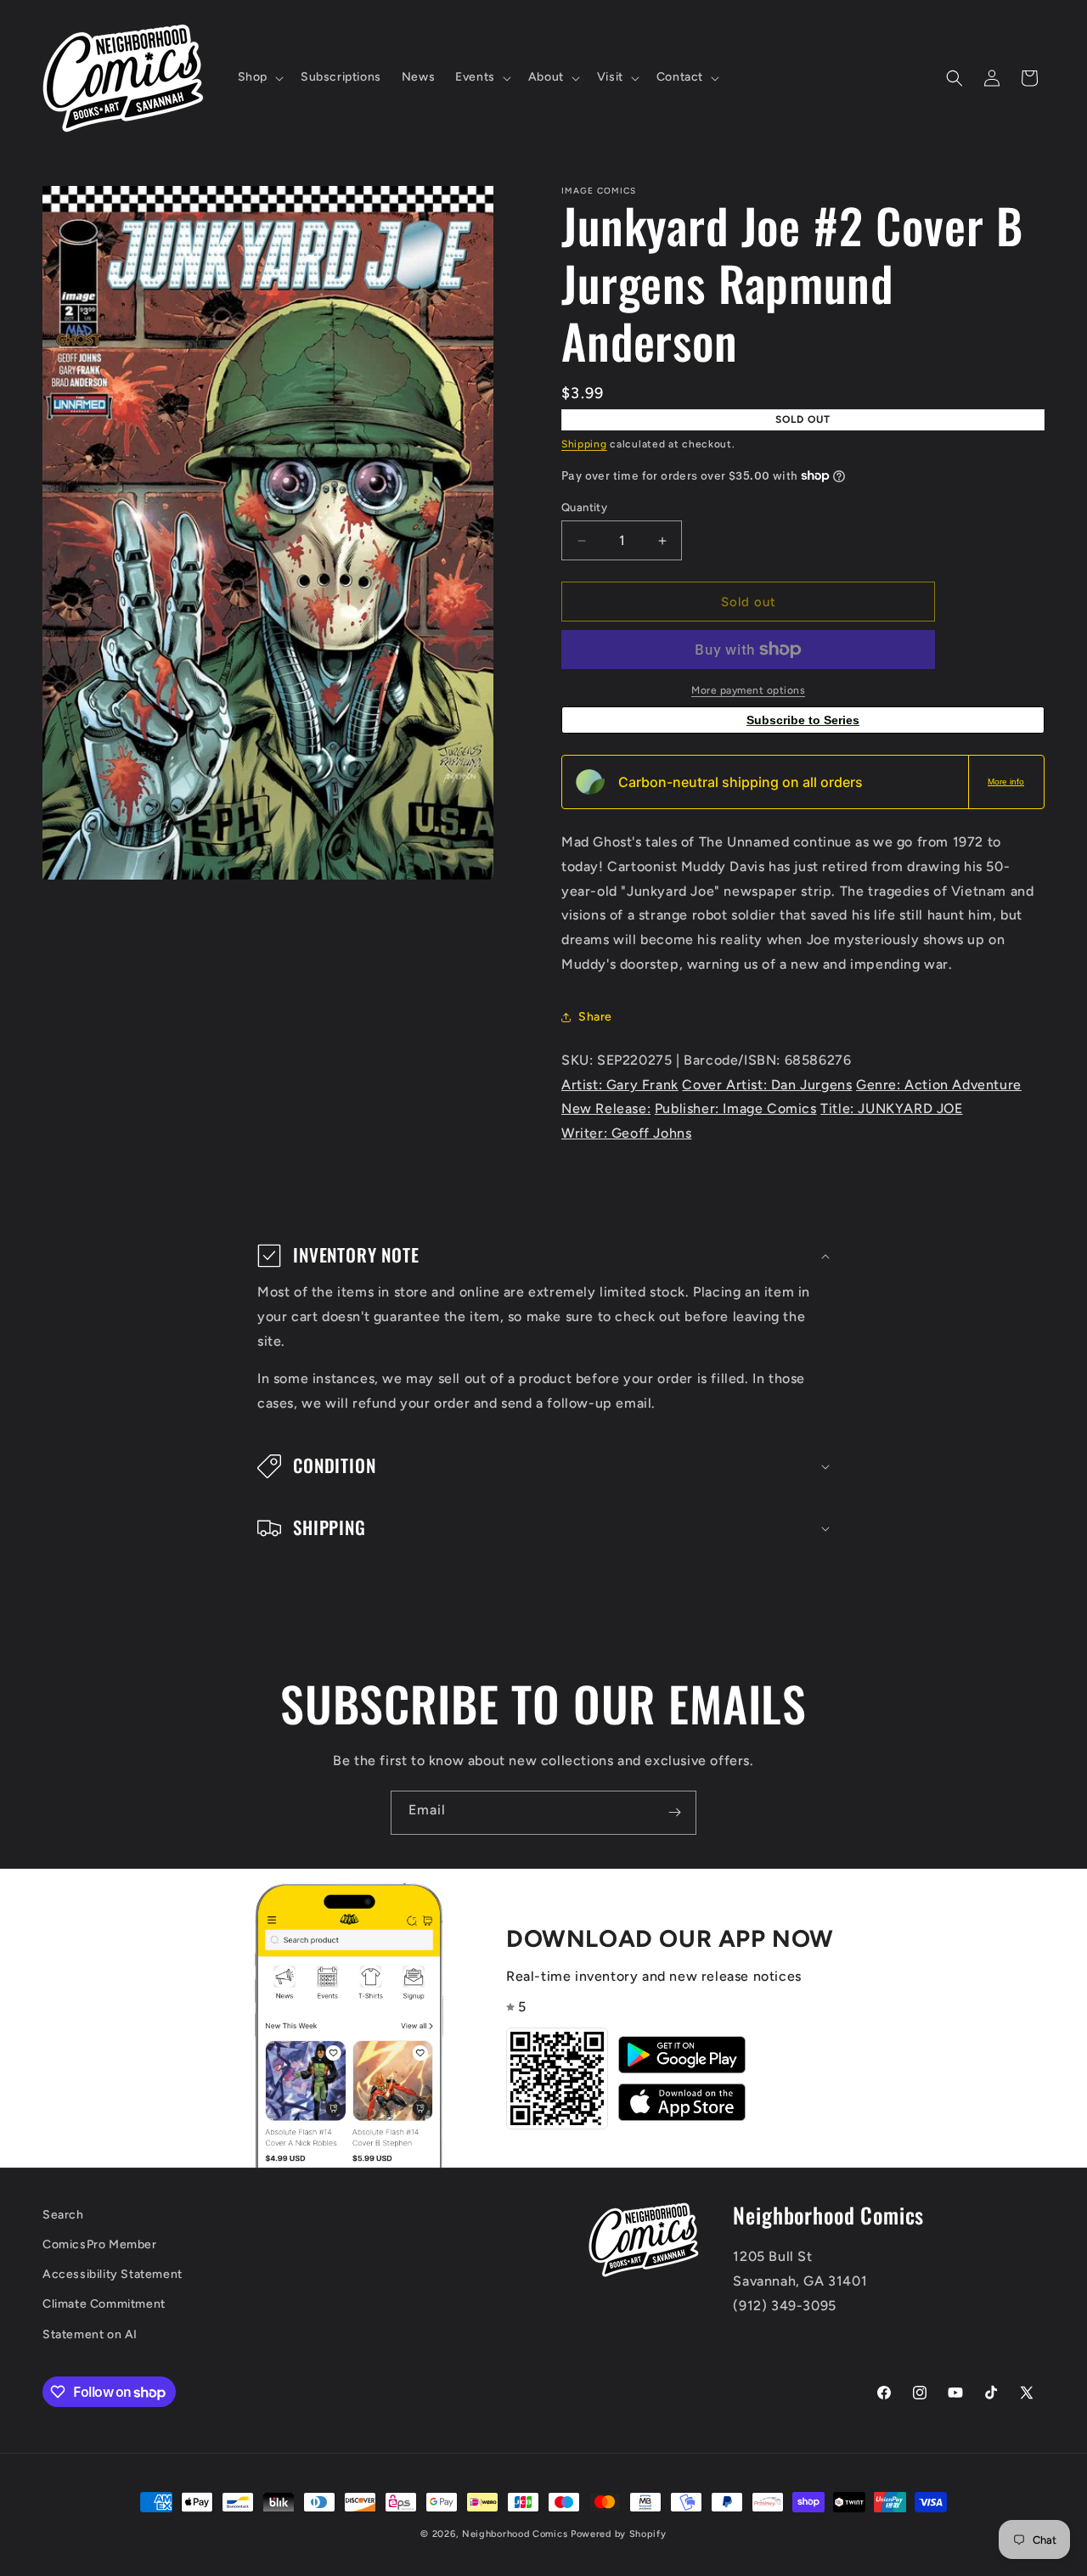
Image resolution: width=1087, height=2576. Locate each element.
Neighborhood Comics (515, 2534)
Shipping (584, 444)
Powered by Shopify (619, 2534)
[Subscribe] (674, 1813)
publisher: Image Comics (736, 1108)
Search (63, 2215)
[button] (259, 77)
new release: (606, 1108)
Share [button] (595, 1017)
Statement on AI (90, 2334)
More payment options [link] (748, 690)
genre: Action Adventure (939, 1085)
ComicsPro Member (100, 2244)
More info (1006, 782)
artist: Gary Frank (620, 1085)
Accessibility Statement (113, 2274)
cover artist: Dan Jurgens (767, 1085)
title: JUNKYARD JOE (891, 1108)
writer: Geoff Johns (626, 1133)
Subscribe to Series (803, 720)
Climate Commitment (104, 2304)
